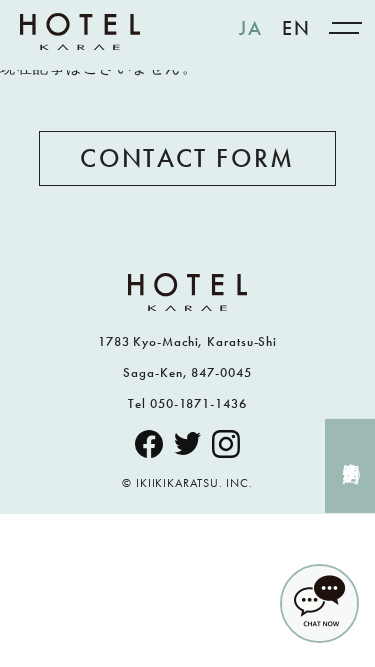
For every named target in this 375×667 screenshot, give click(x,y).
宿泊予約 (351, 453)
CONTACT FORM (187, 158)
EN (296, 28)
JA (250, 28)
